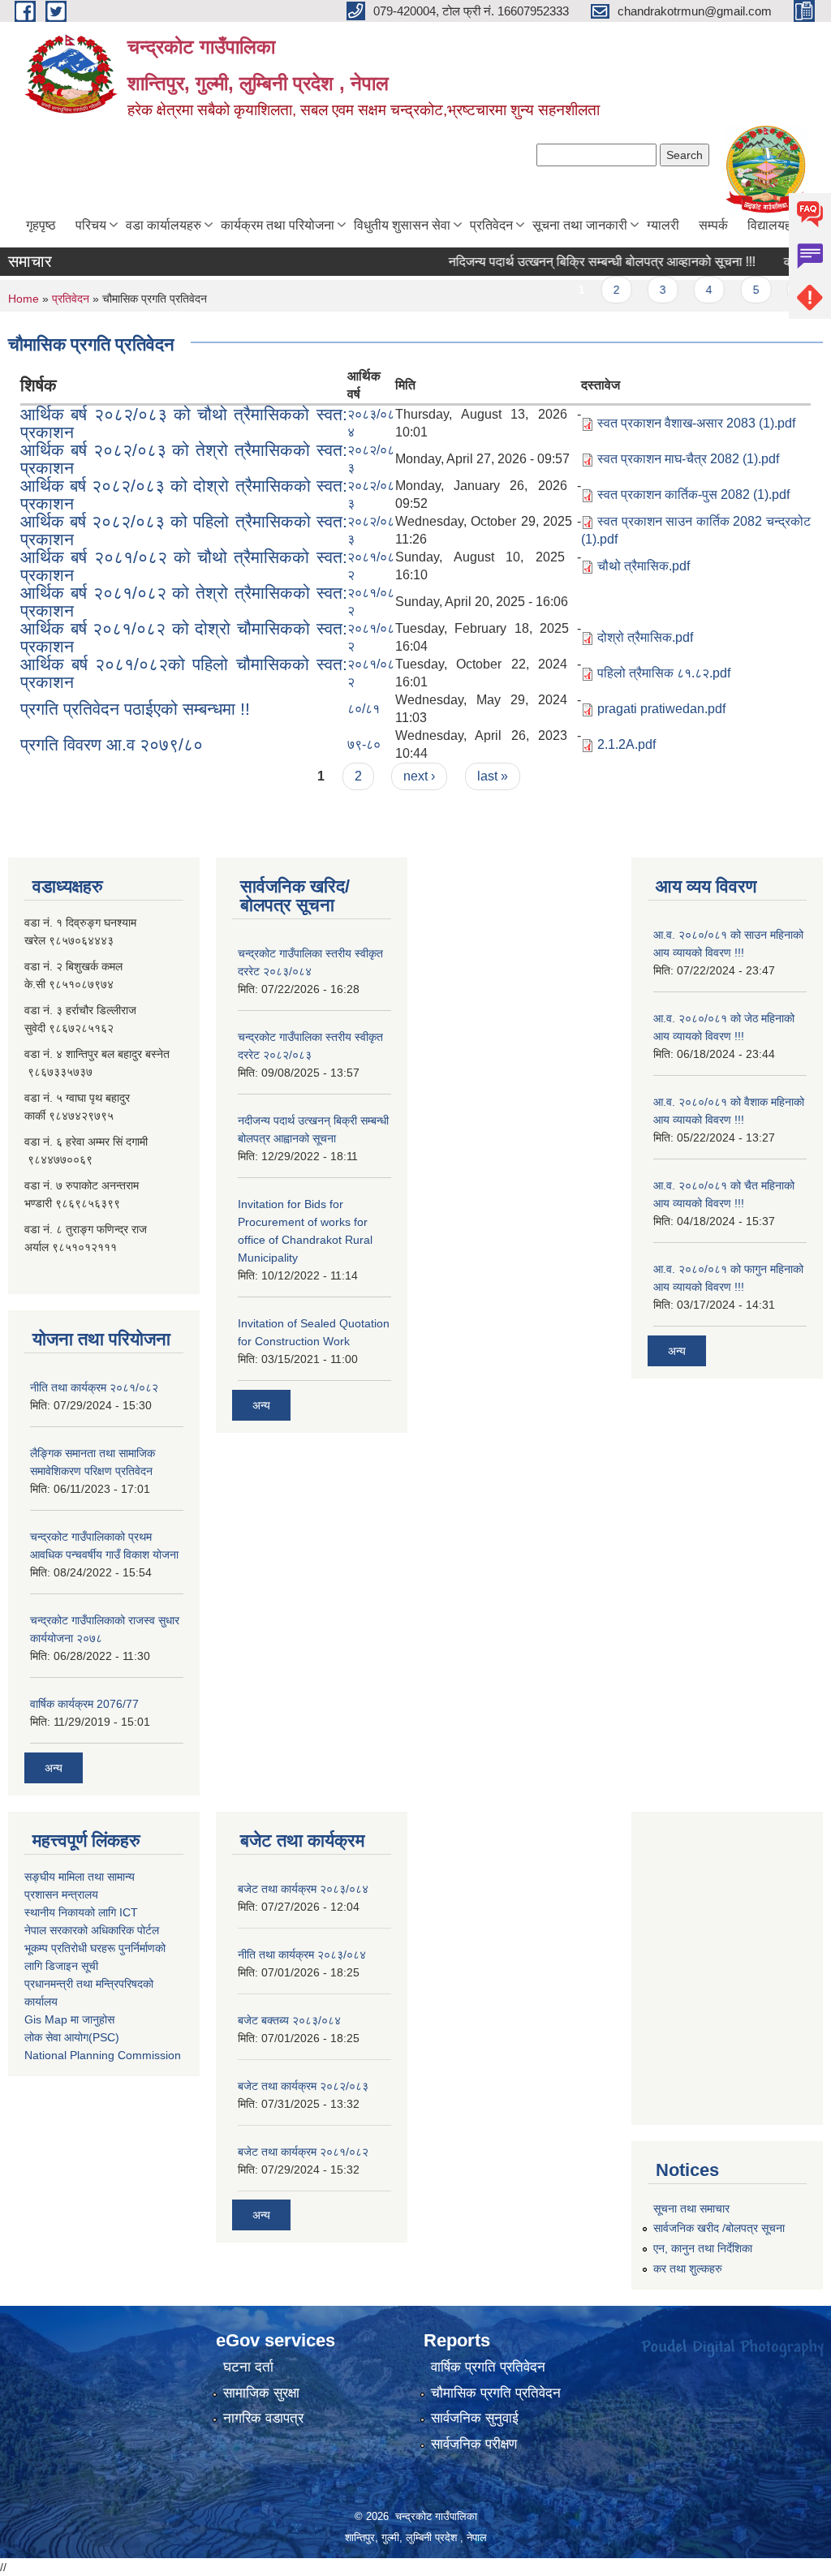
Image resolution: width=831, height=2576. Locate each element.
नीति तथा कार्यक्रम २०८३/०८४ (302, 1955)
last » (493, 776)
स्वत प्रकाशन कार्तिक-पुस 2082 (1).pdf (693, 495)
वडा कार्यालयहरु (164, 225)
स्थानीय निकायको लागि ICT (81, 1912)
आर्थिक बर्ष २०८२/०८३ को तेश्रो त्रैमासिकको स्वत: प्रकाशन (184, 459)
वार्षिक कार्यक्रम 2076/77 (84, 1704)
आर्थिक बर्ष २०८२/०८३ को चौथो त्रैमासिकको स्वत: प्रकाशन (184, 423)
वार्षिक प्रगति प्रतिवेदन (488, 2367)
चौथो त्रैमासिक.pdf (644, 566)
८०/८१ (364, 709)
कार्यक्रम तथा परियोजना (278, 225)
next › (419, 776)
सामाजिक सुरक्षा (261, 2393)
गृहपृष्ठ (41, 225)
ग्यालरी (663, 225)
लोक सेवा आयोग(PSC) (72, 2037)
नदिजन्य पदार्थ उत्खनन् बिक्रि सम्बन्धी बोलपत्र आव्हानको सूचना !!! (576, 262)
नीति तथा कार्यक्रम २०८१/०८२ (94, 1387)
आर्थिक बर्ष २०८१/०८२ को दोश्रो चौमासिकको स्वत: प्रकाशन (184, 637)
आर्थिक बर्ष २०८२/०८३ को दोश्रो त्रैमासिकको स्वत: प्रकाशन (184, 495)
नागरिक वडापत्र (263, 2418)
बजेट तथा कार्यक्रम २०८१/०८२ (303, 2152)
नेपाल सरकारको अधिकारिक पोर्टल (92, 1930)
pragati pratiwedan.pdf (661, 709)
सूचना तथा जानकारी (580, 225)
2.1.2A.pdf (626, 744)
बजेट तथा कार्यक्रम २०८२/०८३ (303, 2086)
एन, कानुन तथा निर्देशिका (703, 2248)
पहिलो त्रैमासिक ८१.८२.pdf (664, 673)
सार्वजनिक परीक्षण (474, 2444)
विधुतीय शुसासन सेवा (402, 225)
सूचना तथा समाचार (691, 2208)
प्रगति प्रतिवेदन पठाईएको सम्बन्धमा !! (135, 709)
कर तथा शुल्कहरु (688, 2269)
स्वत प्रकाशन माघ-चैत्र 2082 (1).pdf (688, 459)
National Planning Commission (103, 2055)
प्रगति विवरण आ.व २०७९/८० (112, 744)
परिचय (91, 225)
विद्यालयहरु (773, 225)
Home (24, 299)
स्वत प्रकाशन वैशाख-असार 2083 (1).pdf (696, 423)
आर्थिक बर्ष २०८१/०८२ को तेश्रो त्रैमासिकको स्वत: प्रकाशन (184, 602)
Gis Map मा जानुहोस (69, 2019)
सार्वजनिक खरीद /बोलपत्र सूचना (719, 2228)
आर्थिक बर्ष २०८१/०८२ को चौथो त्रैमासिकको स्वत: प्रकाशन (184, 566)
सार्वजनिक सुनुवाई (475, 2418)
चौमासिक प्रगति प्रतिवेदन (496, 2393)
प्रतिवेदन (491, 225)
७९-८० (364, 744)
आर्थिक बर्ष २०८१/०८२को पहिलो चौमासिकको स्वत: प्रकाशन (184, 673)
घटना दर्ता (248, 2367)
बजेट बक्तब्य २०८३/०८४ (289, 2020)
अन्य (54, 1768)
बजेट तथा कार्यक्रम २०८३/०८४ (303, 1889)
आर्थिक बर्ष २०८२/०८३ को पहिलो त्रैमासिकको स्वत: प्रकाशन (184, 530)
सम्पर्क (713, 225)
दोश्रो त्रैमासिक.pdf (645, 637)
